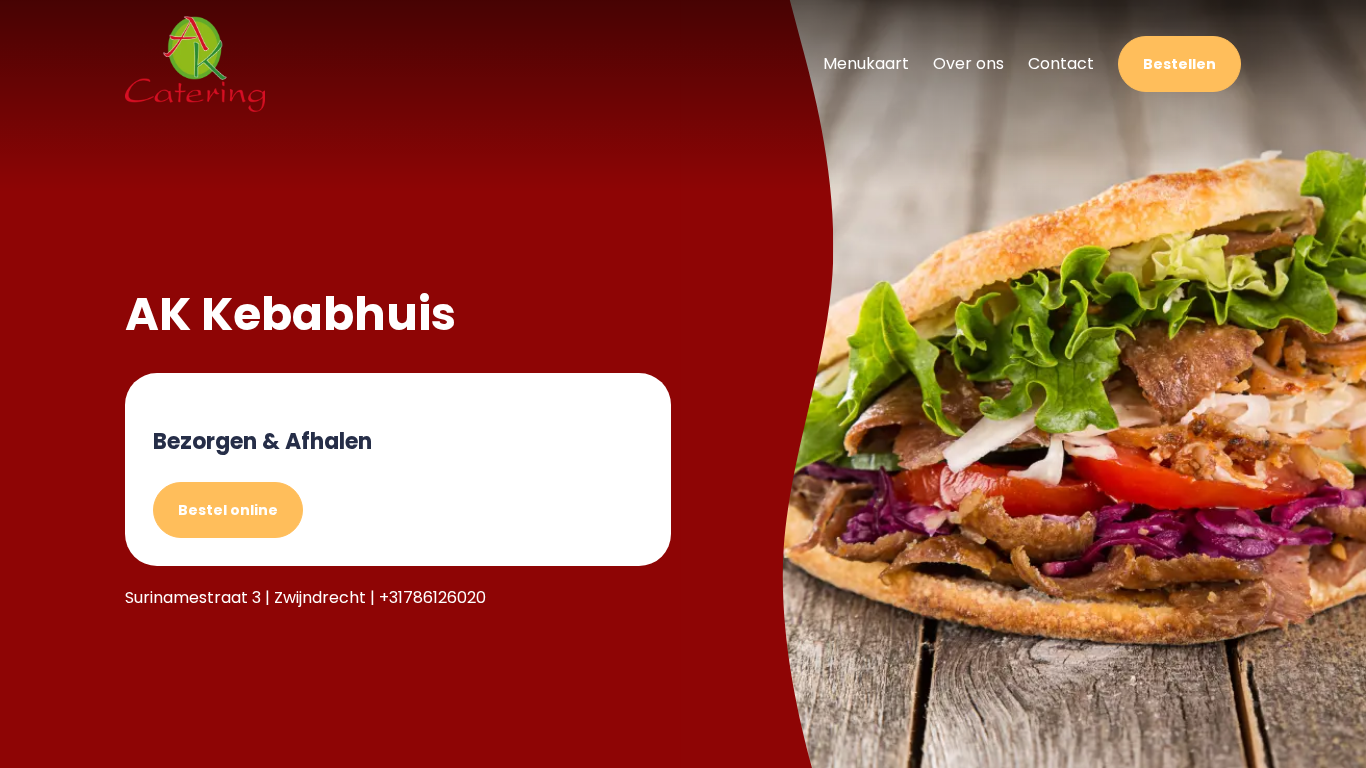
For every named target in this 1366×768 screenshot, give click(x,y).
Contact (1061, 63)
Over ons (968, 63)
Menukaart (866, 63)
